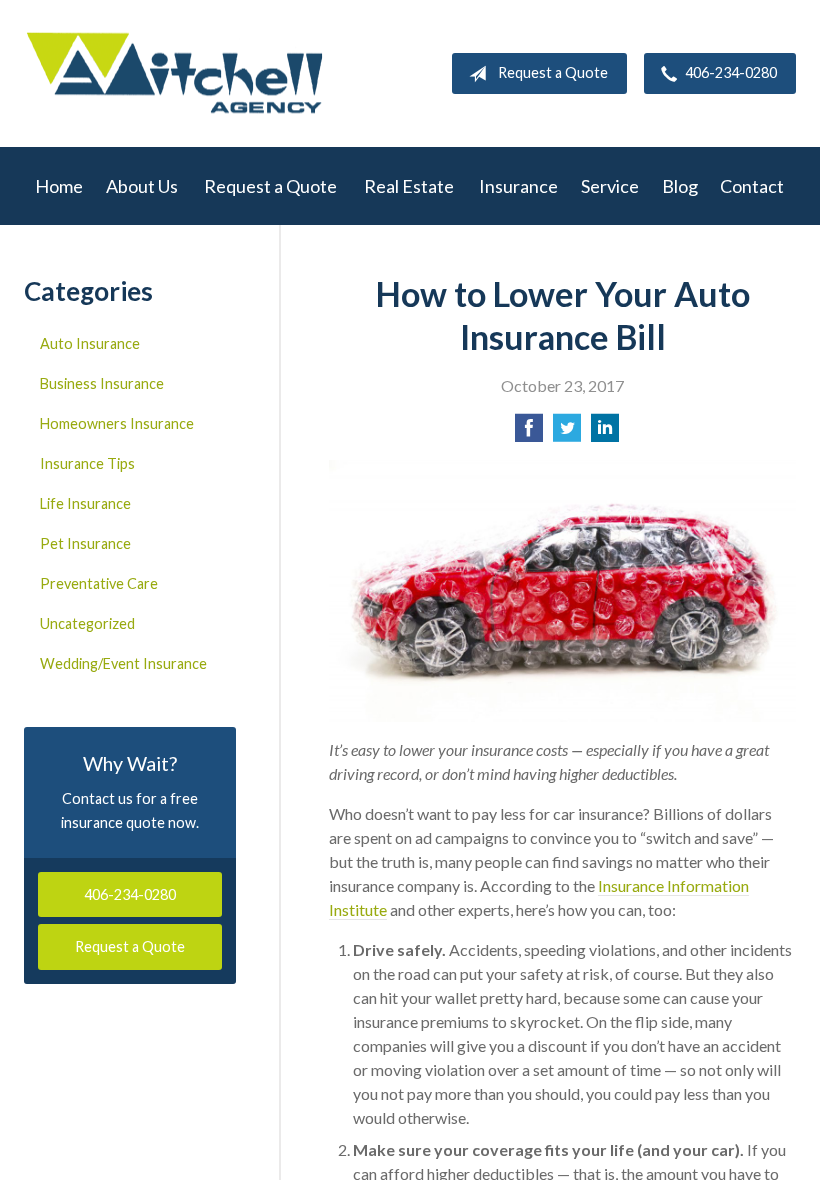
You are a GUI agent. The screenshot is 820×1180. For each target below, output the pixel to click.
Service (610, 186)
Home (59, 186)
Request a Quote (553, 72)
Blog (680, 186)
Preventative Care (99, 583)
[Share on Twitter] (567, 433)
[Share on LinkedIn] (605, 433)
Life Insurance (85, 503)
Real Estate (409, 186)
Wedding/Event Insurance (123, 663)
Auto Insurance (90, 343)
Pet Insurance (85, 543)
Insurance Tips (87, 463)
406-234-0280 (731, 72)
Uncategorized (87, 623)
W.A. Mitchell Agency (174, 73)
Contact (752, 186)
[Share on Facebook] (529, 433)
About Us (142, 186)
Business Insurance (102, 383)
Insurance (518, 186)
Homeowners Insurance (117, 423)
